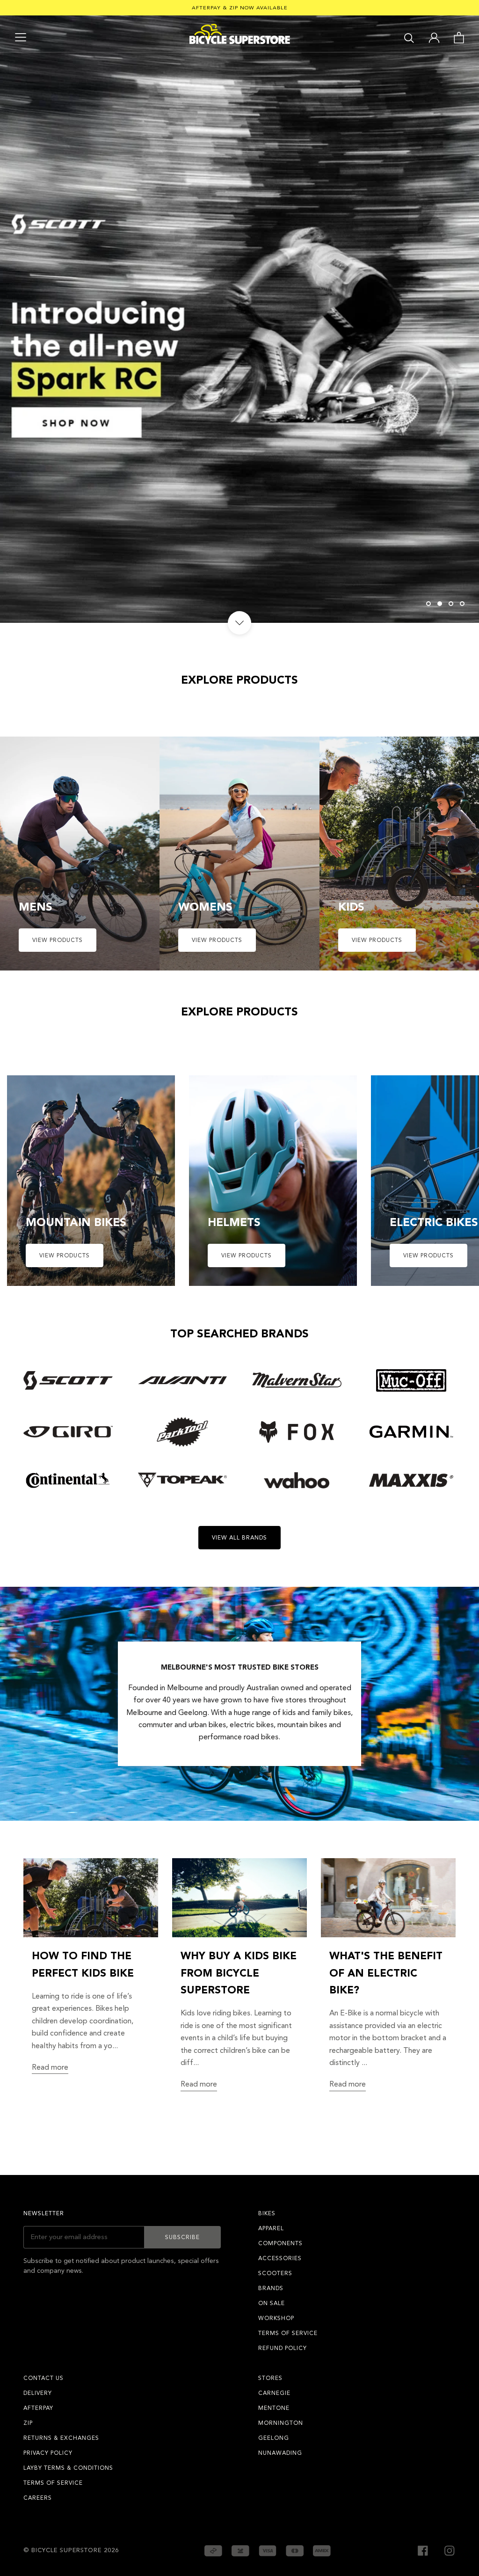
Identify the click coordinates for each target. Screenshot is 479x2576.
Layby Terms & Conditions (68, 2468)
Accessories (280, 2258)
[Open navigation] (21, 37)
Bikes (267, 2213)
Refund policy (283, 2348)
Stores (270, 2378)
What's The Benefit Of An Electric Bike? (386, 1973)
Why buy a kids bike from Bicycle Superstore (239, 1973)
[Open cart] (459, 37)
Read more (50, 2067)
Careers (38, 2498)
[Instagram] (450, 2550)
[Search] (409, 37)
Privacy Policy (48, 2453)
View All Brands (239, 1538)
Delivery (38, 2393)
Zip (28, 2423)
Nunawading (280, 2453)
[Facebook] (423, 2550)
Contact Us (44, 2378)
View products (58, 940)
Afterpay (38, 2408)
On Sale (272, 2303)
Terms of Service (288, 2333)
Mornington (281, 2423)
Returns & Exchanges (61, 2438)
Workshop (276, 2318)
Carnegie (274, 2393)
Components (280, 2243)
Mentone (274, 2408)
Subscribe (182, 2237)
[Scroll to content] (239, 623)
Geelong (274, 2438)
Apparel (271, 2228)
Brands (271, 2288)
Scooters (275, 2273)
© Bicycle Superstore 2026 (71, 2550)
